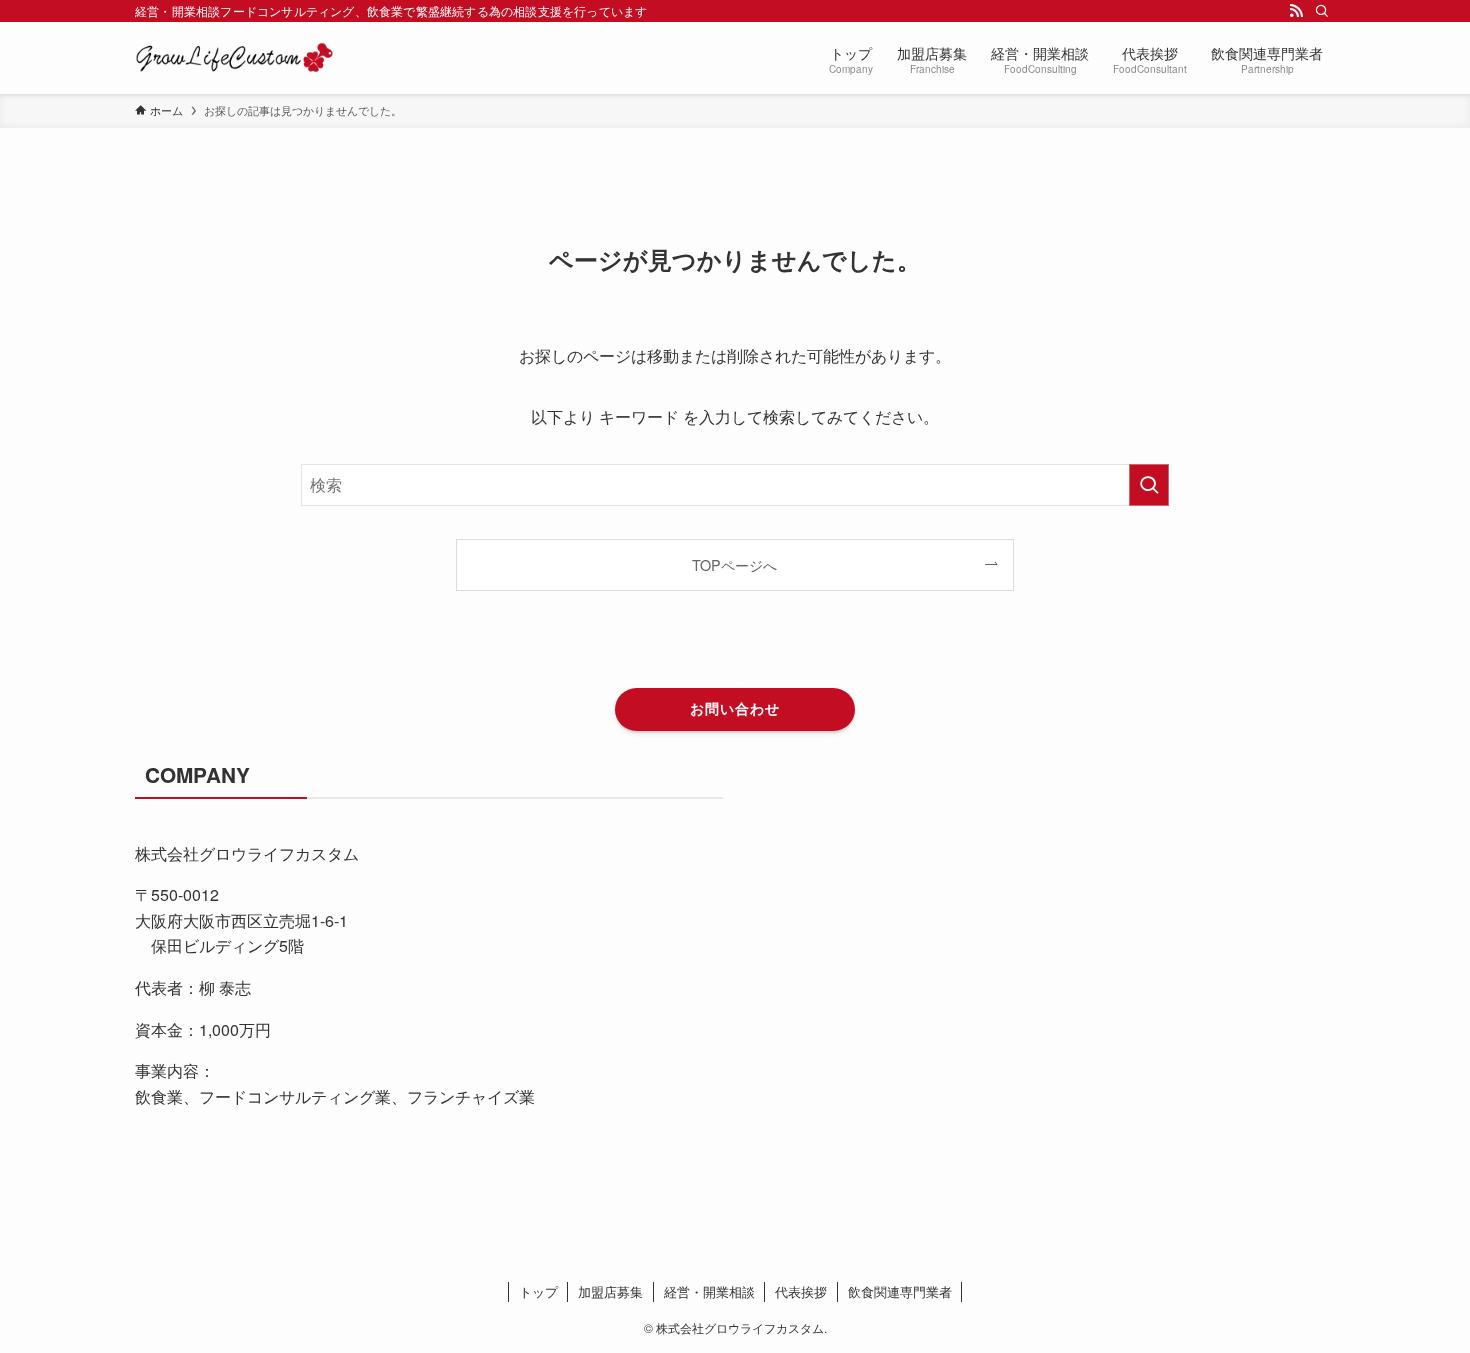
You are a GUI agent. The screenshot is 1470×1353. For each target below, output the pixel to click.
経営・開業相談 (709, 1291)
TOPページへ (734, 564)
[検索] (1322, 11)
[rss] (1296, 11)
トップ (538, 1291)
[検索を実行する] (1149, 485)
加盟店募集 (610, 1291)
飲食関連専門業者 (900, 1291)
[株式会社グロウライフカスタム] (235, 58)
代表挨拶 (801, 1291)
